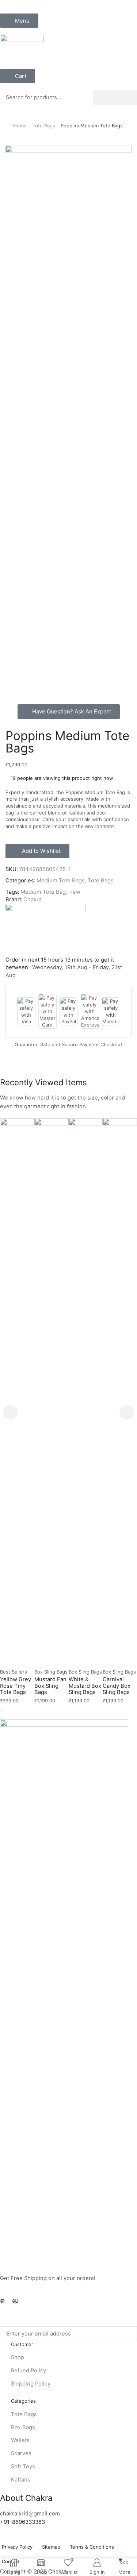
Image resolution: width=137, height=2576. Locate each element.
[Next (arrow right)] (4, 1718)
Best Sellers (14, 1672)
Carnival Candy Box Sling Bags (117, 1686)
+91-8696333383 (22, 2522)
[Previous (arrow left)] (1, 1718)
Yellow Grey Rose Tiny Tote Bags (16, 1686)
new (75, 892)
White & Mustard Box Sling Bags (85, 1686)
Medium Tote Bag (43, 892)
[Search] (115, 97)
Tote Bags (44, 126)
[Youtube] (15, 2301)
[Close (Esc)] (1, 1711)
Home (20, 126)
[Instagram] (2, 2301)
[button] (19, 21)
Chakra (33, 900)
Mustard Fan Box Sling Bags (50, 1686)
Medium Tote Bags (61, 881)
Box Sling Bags (51, 1672)
